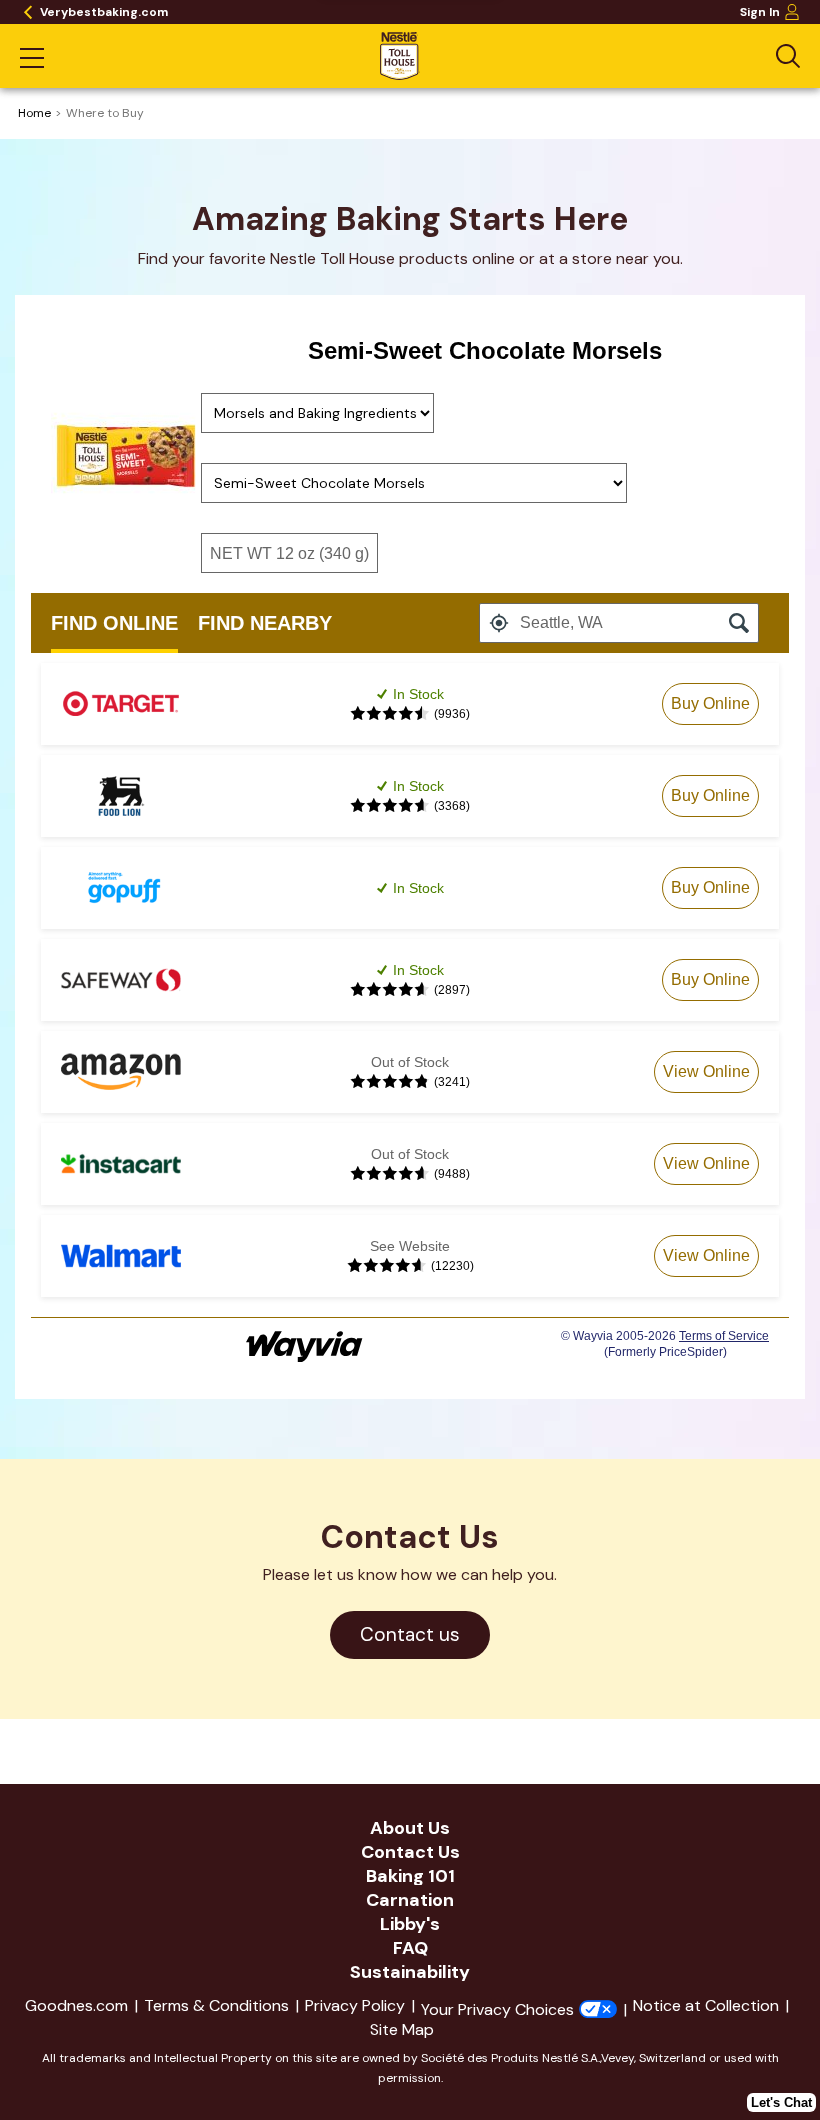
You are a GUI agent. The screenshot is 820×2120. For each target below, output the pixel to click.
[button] (499, 623)
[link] (710, 704)
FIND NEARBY (265, 623)
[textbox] (619, 623)
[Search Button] (788, 56)
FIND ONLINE (114, 623)
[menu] (32, 60)
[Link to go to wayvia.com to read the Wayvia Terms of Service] (306, 1339)
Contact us (425, 1640)
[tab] (114, 623)
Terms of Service (724, 1336)
